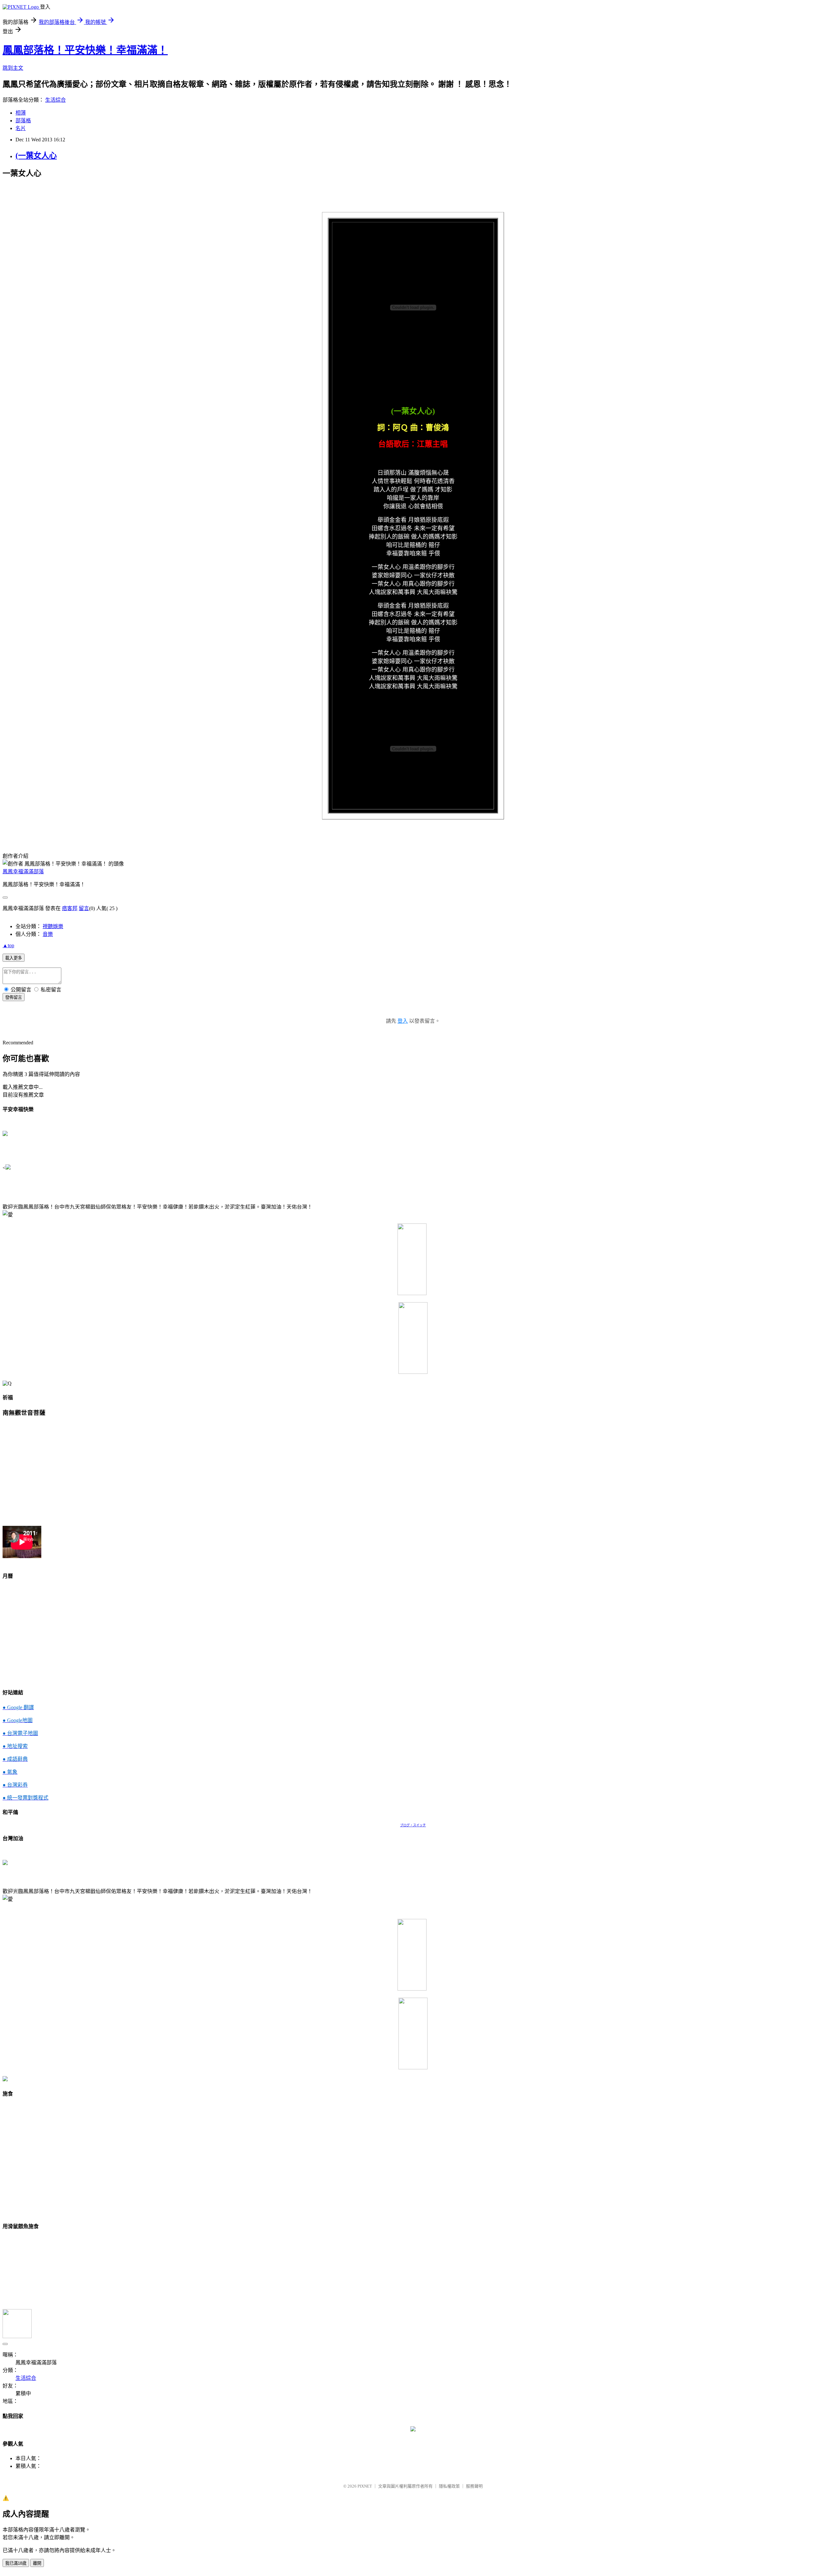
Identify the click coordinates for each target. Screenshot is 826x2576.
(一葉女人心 (36, 156)
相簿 (21, 113)
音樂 (48, 934)
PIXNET (365, 2486)
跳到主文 (13, 68)
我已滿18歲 (16, 2563)
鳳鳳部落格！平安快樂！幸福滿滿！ (85, 50)
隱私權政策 (449, 2486)
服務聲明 (474, 2486)
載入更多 (14, 958)
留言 (84, 908)
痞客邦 (70, 908)
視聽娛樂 (53, 926)
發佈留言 (14, 997)
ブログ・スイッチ (413, 1825)
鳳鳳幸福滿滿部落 (23, 872)
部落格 (23, 121)
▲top (8, 945)
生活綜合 (55, 100)
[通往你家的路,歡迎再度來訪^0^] (413, 2430)
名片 (21, 128)
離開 (37, 2563)
